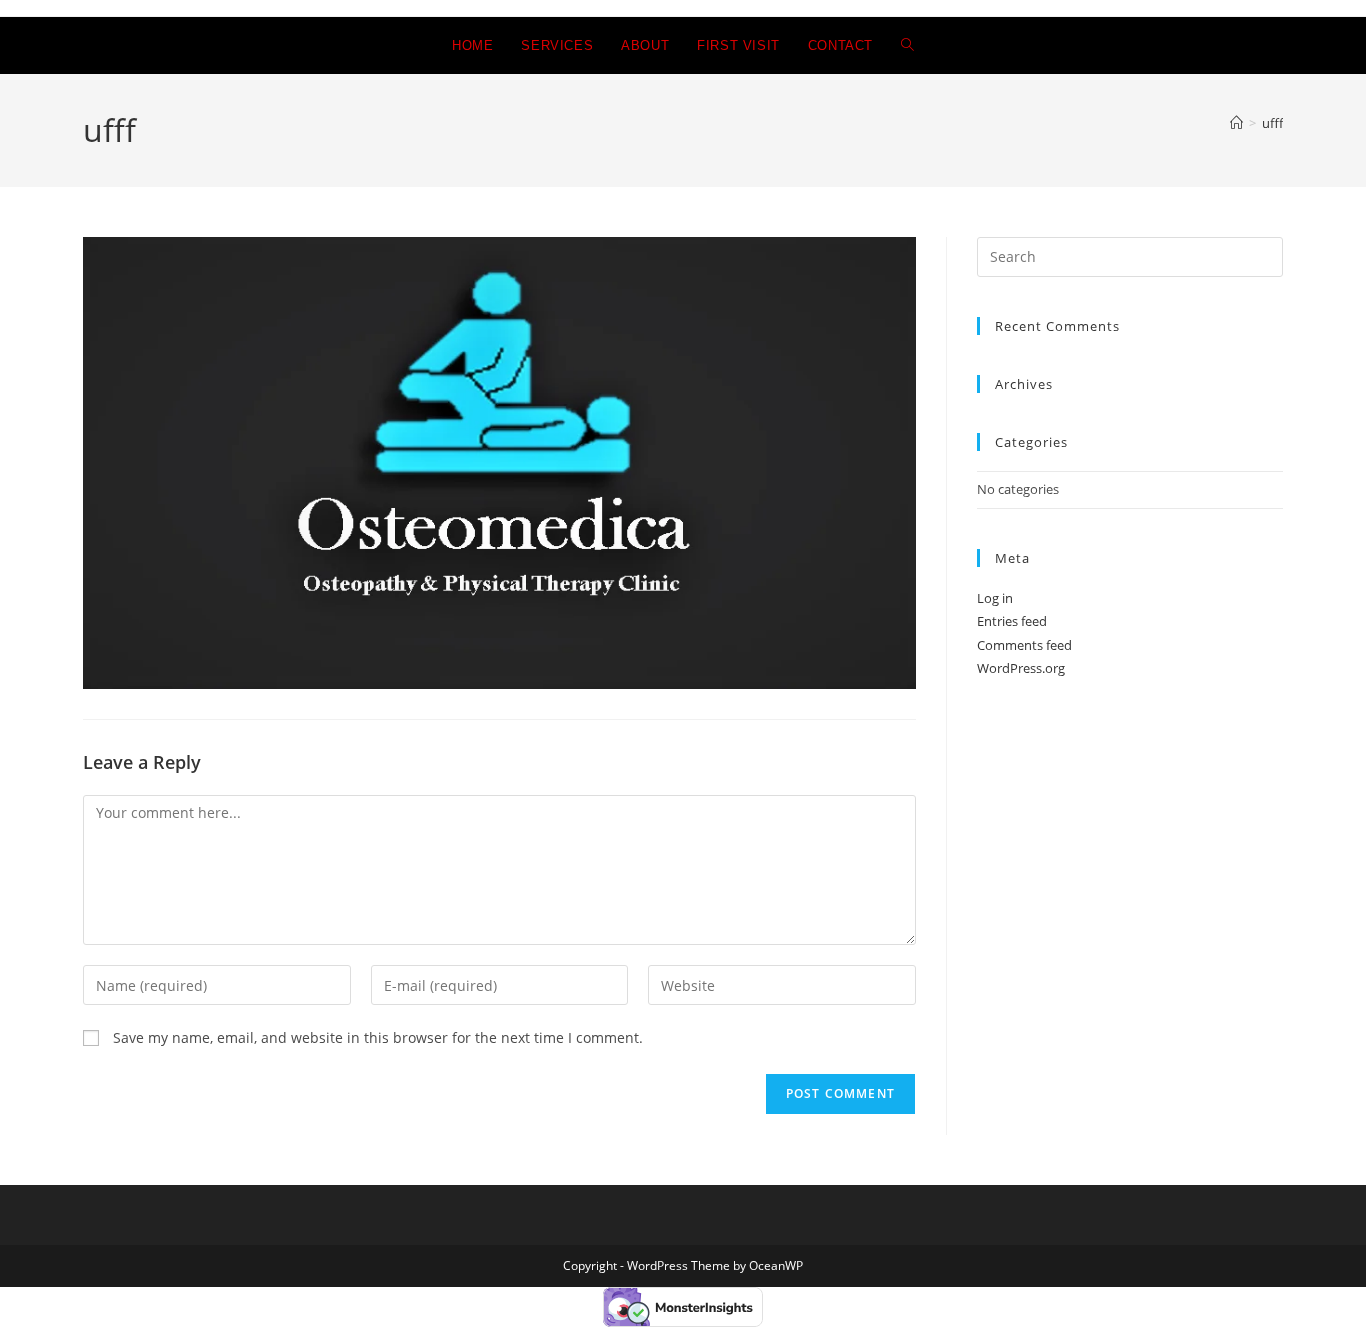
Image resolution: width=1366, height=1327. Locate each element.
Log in (995, 598)
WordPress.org (1021, 668)
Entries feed (1012, 621)
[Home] (1236, 123)
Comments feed (1024, 645)
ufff (1272, 123)
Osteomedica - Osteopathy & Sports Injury (234, 45)
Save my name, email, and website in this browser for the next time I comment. (378, 1037)
